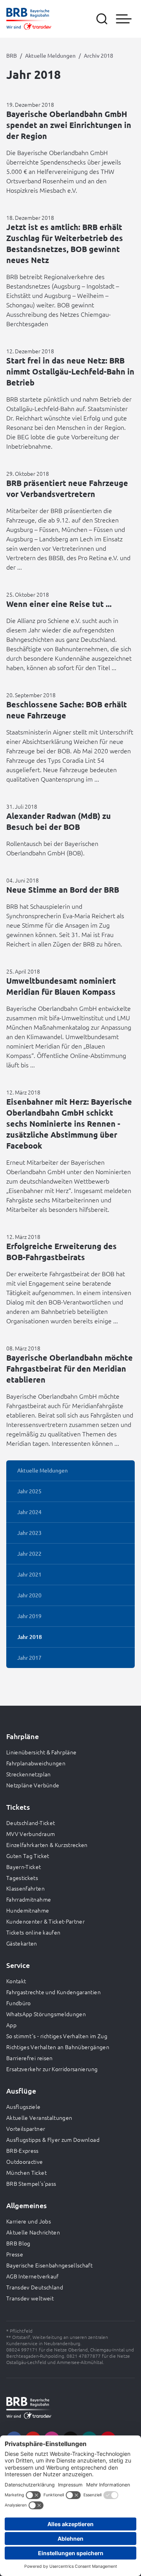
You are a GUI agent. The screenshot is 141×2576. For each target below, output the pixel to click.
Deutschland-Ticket (31, 1823)
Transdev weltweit (30, 2298)
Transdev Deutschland (35, 2287)
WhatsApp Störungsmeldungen (46, 2014)
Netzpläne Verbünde (33, 1785)
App (11, 2025)
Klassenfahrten (25, 1888)
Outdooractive (25, 2161)
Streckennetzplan (29, 1774)
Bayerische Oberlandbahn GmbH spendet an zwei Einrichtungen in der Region (69, 125)
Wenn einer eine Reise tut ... (59, 604)
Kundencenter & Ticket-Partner (45, 1921)
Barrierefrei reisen (30, 2058)
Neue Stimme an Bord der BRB (63, 890)
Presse (15, 2254)
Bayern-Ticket (24, 1867)
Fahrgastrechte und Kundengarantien (53, 1992)
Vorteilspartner (26, 2128)
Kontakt (16, 1981)
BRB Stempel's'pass (31, 2183)
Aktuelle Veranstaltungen (39, 2117)
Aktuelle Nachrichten (33, 2232)
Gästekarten (22, 1943)
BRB (12, 55)
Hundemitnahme (28, 1910)
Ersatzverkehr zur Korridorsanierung (52, 2069)
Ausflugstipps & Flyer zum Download (53, 2139)
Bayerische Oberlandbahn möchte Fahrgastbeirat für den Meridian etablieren (70, 1368)
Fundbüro (19, 2003)
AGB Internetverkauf (33, 2276)
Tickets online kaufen (33, 1932)
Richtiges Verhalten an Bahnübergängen (58, 2047)
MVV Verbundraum (31, 1834)
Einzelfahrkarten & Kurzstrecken (47, 1845)
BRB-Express (23, 2150)
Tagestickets (22, 1878)
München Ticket (26, 2172)
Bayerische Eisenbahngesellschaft (49, 2265)
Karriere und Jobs (29, 2221)
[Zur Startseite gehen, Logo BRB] (29, 19)
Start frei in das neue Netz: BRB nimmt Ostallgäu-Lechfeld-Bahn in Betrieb (70, 371)
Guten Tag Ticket (28, 1856)
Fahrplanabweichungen (36, 1763)
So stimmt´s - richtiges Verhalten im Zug (57, 2036)
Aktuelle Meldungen (50, 55)
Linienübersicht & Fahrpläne (41, 1752)
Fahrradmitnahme (29, 1899)
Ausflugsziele (23, 2106)
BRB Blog (18, 2243)
